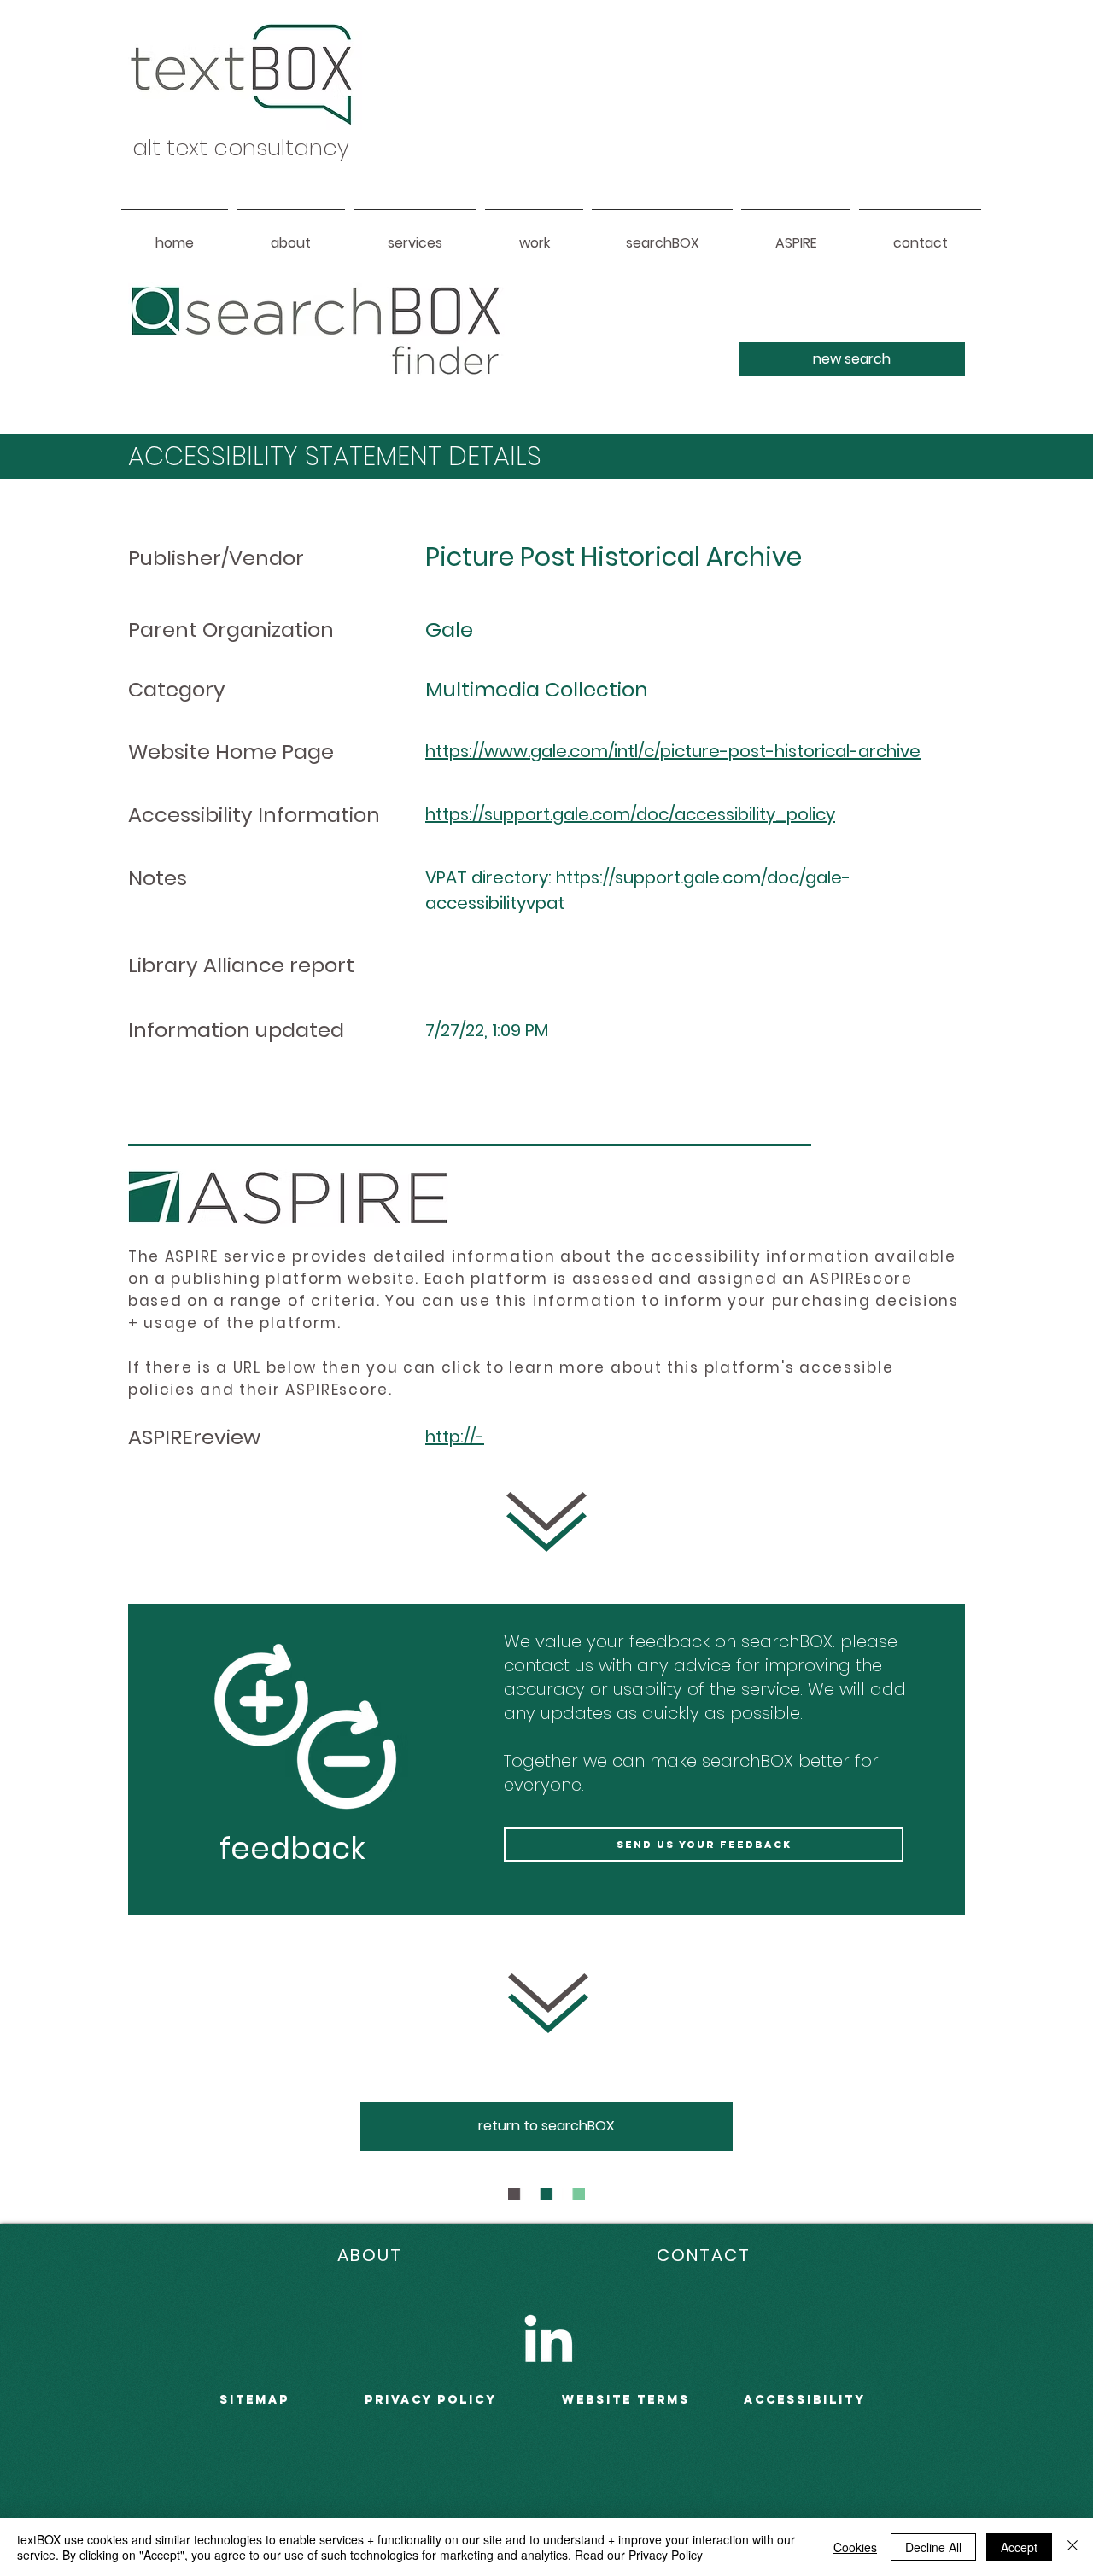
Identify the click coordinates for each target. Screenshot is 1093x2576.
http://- (455, 1437)
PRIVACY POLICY (431, 2400)
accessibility (805, 2400)
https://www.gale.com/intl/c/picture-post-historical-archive (673, 751)
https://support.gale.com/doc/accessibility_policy (630, 814)
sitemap (254, 2400)
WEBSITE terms (626, 2400)
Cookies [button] (855, 2547)
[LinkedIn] (548, 2338)
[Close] (1073, 2547)
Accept (1019, 2547)
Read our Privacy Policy (639, 2555)
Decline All (933, 2547)
